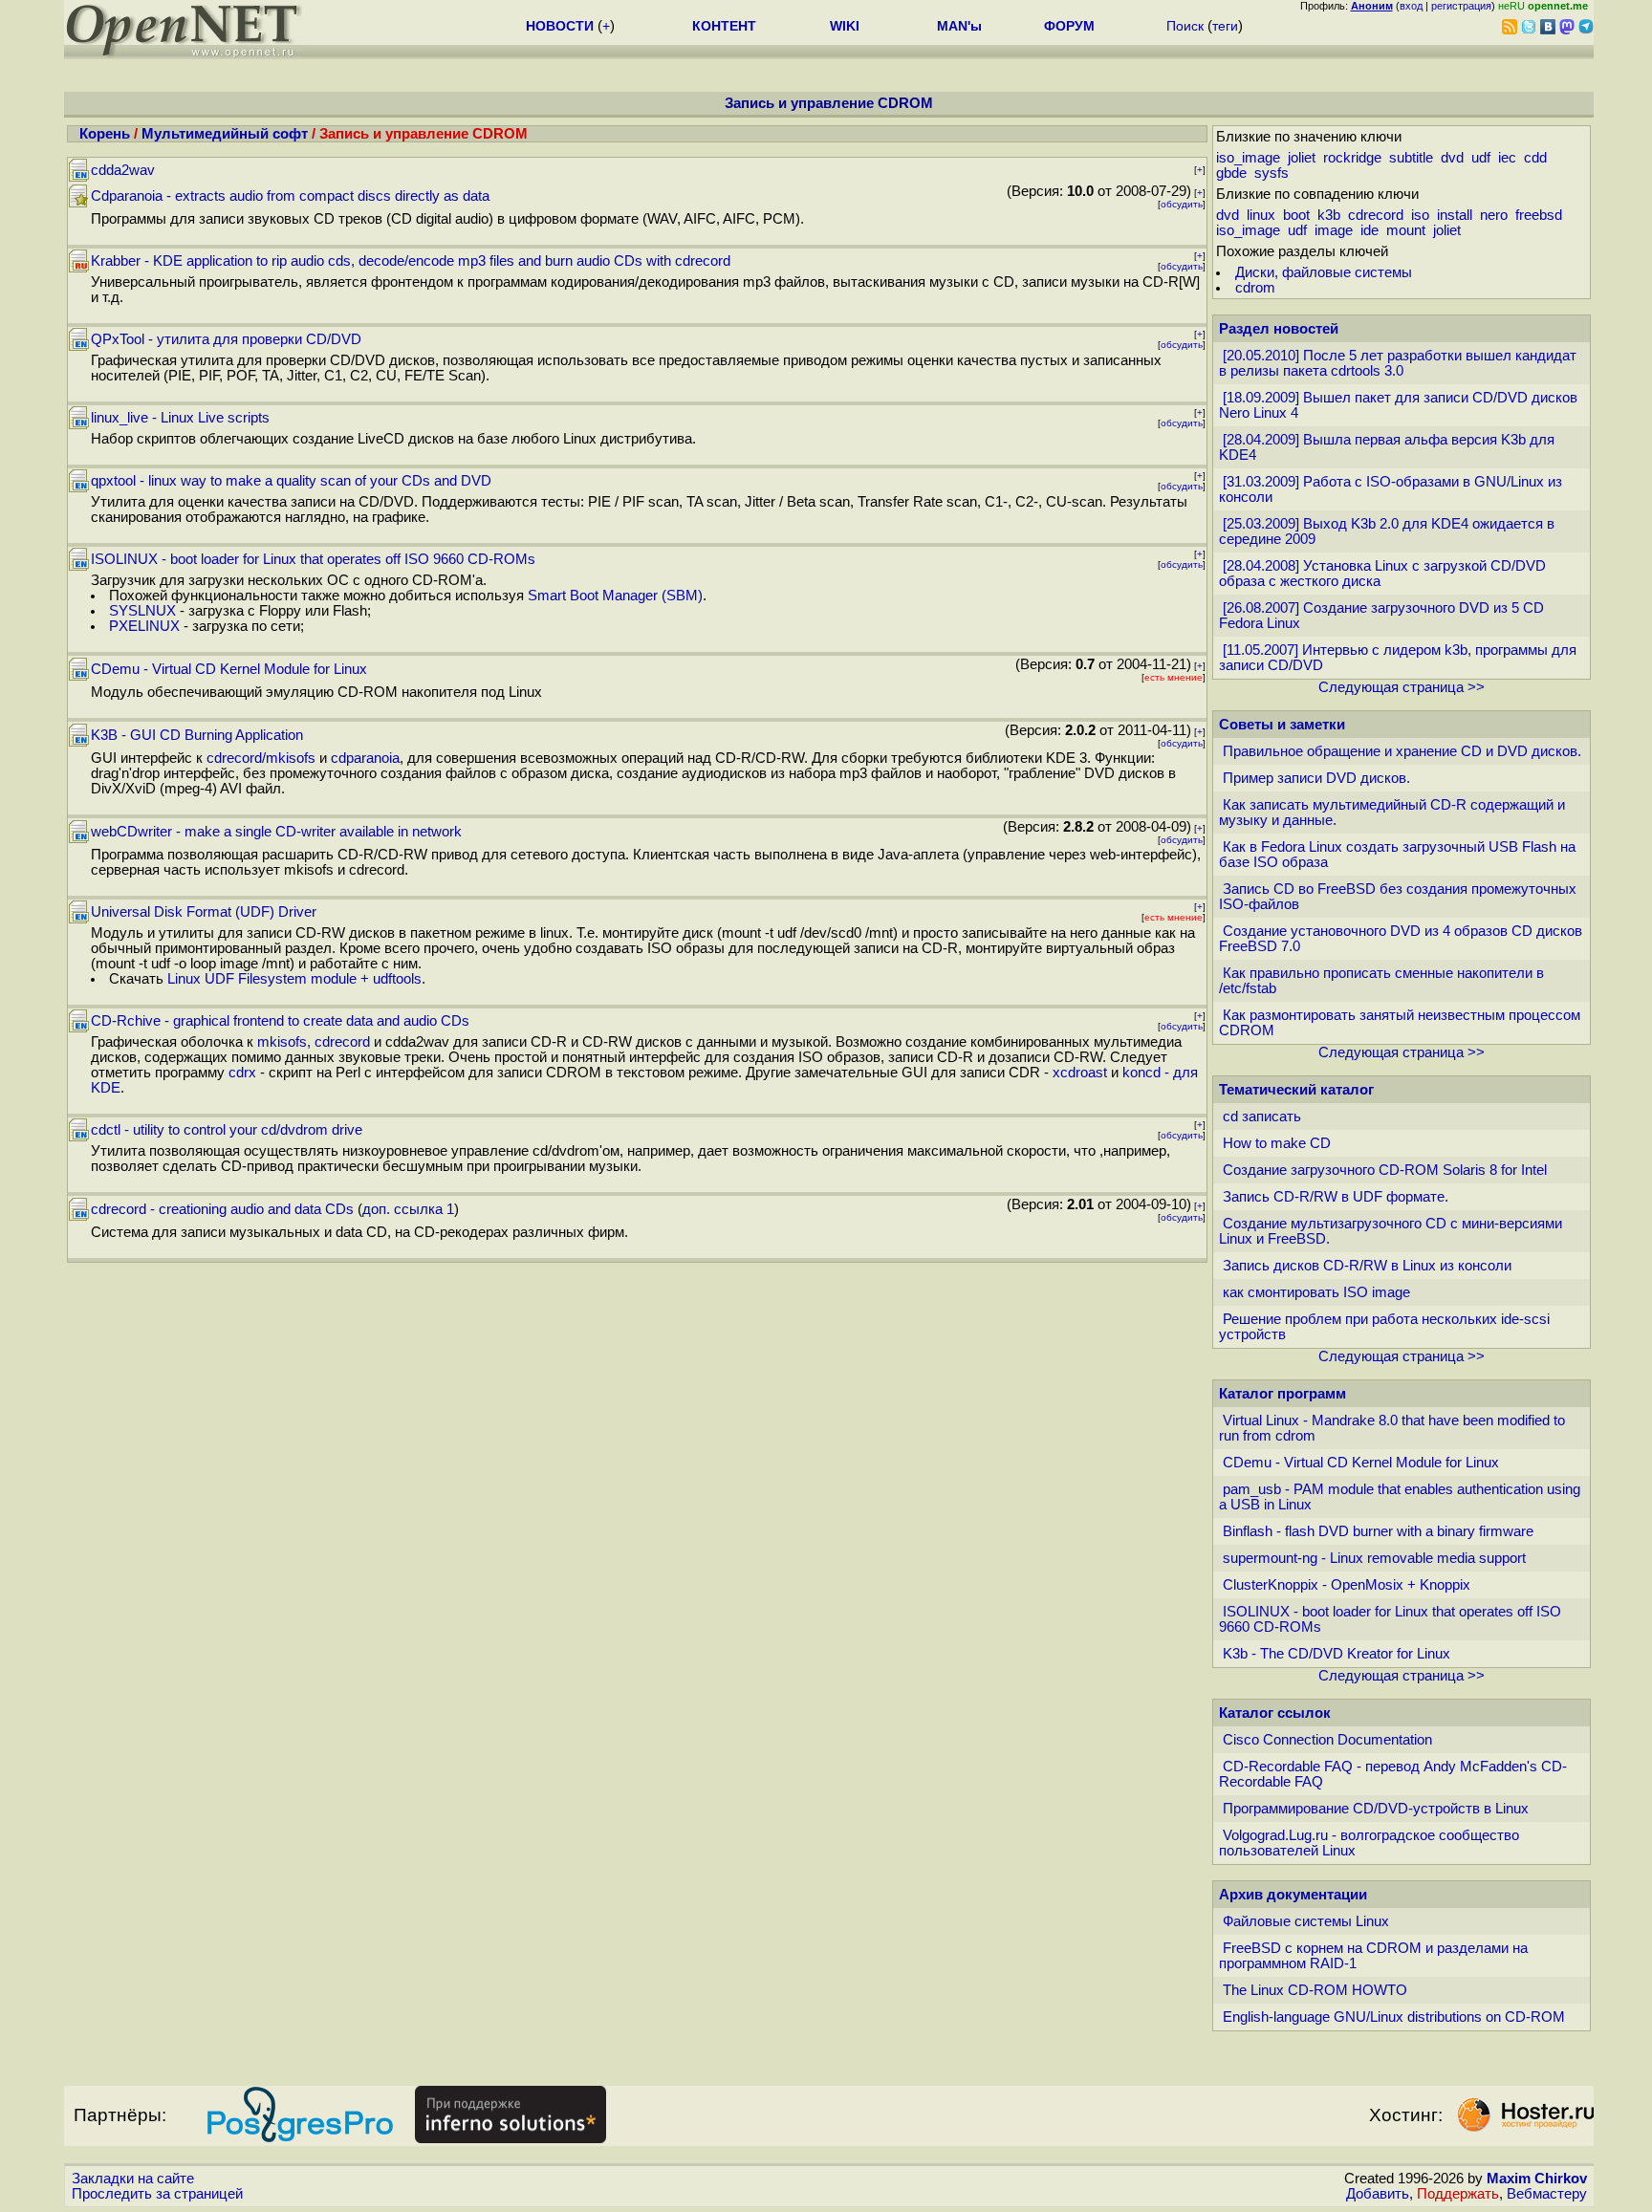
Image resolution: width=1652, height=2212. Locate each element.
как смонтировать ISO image (1316, 1292)
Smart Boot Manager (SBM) (615, 596)
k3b (1329, 215)
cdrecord (1376, 215)
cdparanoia (365, 758)
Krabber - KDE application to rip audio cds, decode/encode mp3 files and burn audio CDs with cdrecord (411, 261)
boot (1296, 215)
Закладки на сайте (133, 2179)
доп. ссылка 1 (408, 1209)
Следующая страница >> (1402, 687)
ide (1369, 230)
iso (1420, 215)
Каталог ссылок (1275, 1713)
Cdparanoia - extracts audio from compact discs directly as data (290, 196)
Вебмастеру (1547, 2194)
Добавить (1378, 2194)
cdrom (1255, 288)
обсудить (1182, 204)
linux (1261, 215)
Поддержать (1458, 2194)
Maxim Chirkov (1537, 2179)
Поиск (1185, 26)
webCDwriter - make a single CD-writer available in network (276, 832)
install (1455, 215)
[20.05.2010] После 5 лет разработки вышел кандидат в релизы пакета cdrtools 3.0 (1398, 363)
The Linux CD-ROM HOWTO (1315, 1990)
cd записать (1262, 1117)
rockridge (1352, 158)
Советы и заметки (1282, 725)
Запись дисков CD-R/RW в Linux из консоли (1367, 1266)
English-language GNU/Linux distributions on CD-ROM (1394, 2017)
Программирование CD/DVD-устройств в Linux (1376, 1809)
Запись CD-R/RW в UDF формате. (1336, 1197)
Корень (105, 134)
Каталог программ (1282, 1394)
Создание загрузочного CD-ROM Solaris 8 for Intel (1385, 1170)
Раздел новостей (1279, 329)
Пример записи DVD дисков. (1316, 778)
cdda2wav (123, 170)
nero (1494, 215)
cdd (1535, 158)
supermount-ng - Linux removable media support (1374, 1558)
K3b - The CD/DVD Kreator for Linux (1337, 1654)
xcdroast (1080, 1073)
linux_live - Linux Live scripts (180, 418)
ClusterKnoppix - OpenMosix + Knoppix (1347, 1585)
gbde (1231, 173)
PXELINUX (144, 626)
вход (1411, 6)
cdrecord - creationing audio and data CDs (222, 1209)
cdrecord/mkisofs (261, 758)
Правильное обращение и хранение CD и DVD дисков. (1402, 751)
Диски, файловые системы (1324, 272)
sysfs (1272, 173)
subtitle (1411, 158)
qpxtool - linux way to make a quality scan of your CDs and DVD (291, 481)
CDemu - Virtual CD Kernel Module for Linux (229, 669)
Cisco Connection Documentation (1327, 1740)
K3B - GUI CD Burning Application (197, 735)
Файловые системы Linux (1306, 1921)
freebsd (1539, 215)
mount (1406, 230)
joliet (1302, 158)
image (1334, 230)
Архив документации (1293, 1895)
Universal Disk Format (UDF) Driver (204, 912)
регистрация (1461, 6)
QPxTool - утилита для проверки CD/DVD (226, 339)
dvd (1452, 158)
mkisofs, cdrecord (314, 1042)
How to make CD (1277, 1143)
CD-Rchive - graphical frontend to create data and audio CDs (280, 1021)
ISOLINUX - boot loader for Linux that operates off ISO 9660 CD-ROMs (313, 559)
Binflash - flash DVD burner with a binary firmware (1378, 1531)
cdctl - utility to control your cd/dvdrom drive (227, 1130)
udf (1481, 158)
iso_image (1248, 158)
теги (1225, 26)
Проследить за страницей (157, 2194)
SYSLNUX (142, 611)
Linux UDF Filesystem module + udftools (294, 979)
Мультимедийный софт (225, 134)
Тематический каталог (1296, 1090)
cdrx (242, 1073)
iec (1507, 158)
